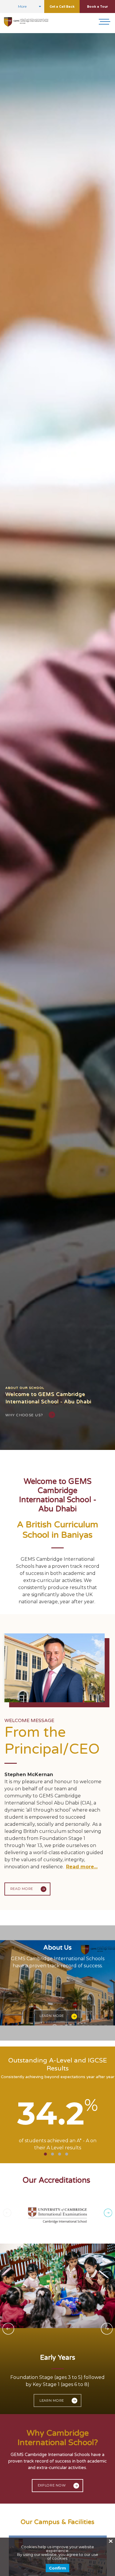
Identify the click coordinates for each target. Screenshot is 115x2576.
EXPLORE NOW (52, 2485)
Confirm (57, 2568)
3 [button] (60, 2154)
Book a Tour (97, 7)
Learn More (52, 2016)
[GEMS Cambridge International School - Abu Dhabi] (26, 22)
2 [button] (52, 2154)
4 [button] (67, 2154)
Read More (22, 1889)
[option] (57, 742)
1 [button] (45, 2154)
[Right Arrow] (108, 2214)
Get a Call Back (62, 7)
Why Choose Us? (24, 1415)
